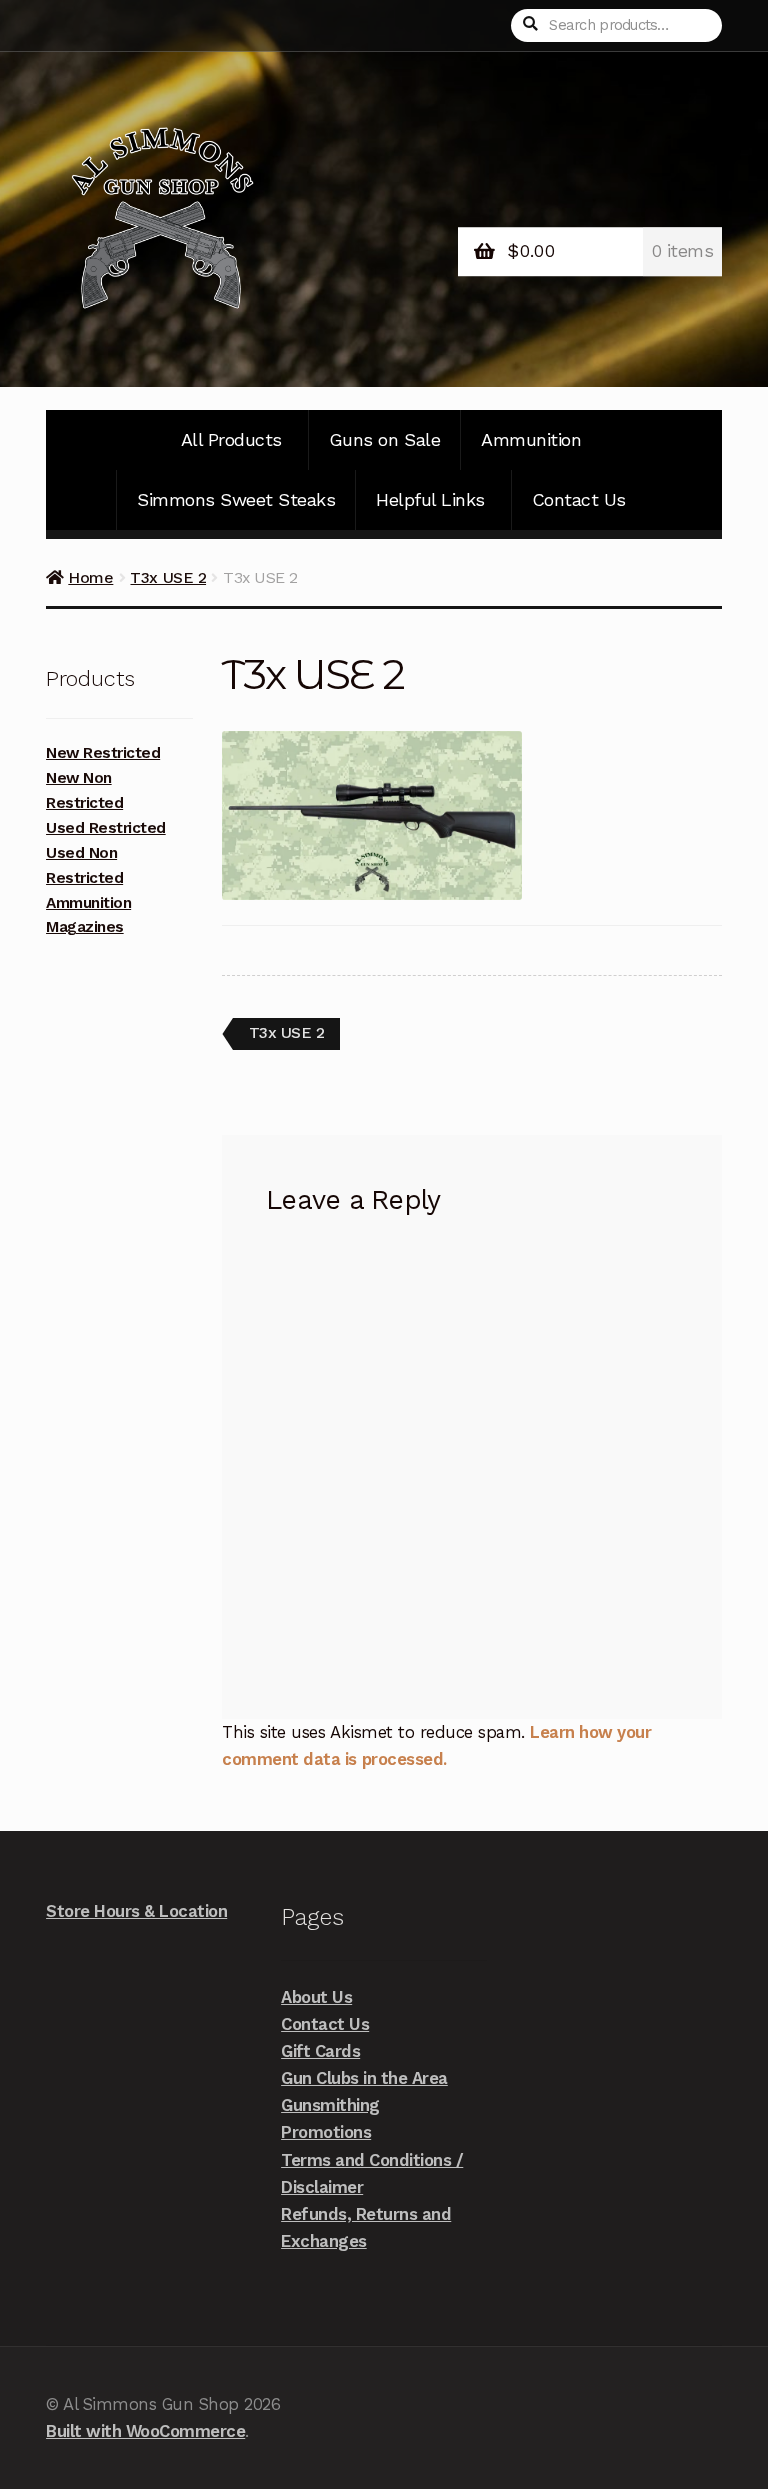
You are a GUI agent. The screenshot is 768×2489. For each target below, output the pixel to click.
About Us (316, 1997)
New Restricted (103, 753)
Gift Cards (320, 2051)
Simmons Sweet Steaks (236, 499)
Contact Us (579, 499)
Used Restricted (106, 828)
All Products (231, 439)
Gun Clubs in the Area (364, 2078)
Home (90, 577)
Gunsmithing (330, 2105)
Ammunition (531, 439)
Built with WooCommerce (145, 2431)
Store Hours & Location (136, 1911)
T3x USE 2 (168, 577)
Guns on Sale (384, 439)
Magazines (85, 927)
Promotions (326, 2132)
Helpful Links (430, 499)
